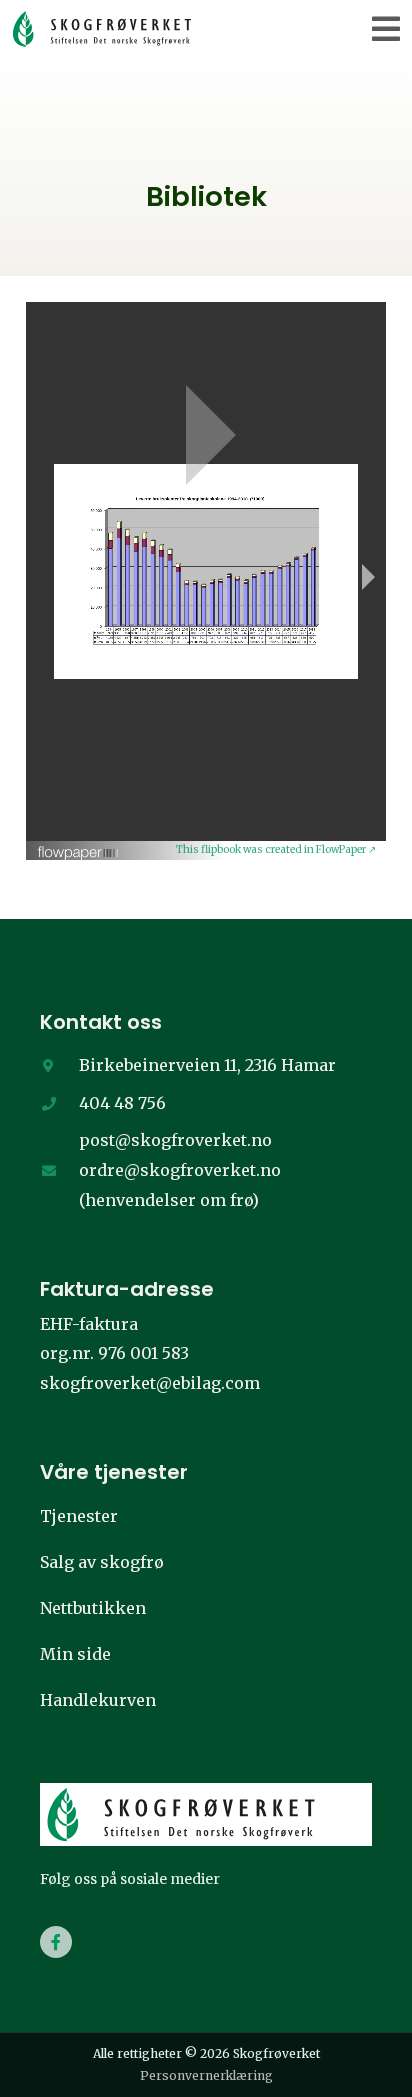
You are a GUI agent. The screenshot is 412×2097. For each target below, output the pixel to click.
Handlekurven (98, 1700)
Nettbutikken (93, 1608)
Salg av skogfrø (102, 1562)
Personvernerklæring (206, 2075)
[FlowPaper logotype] (78, 846)
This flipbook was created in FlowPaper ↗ (276, 849)
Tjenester (79, 1516)
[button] (386, 28)
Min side (75, 1654)
